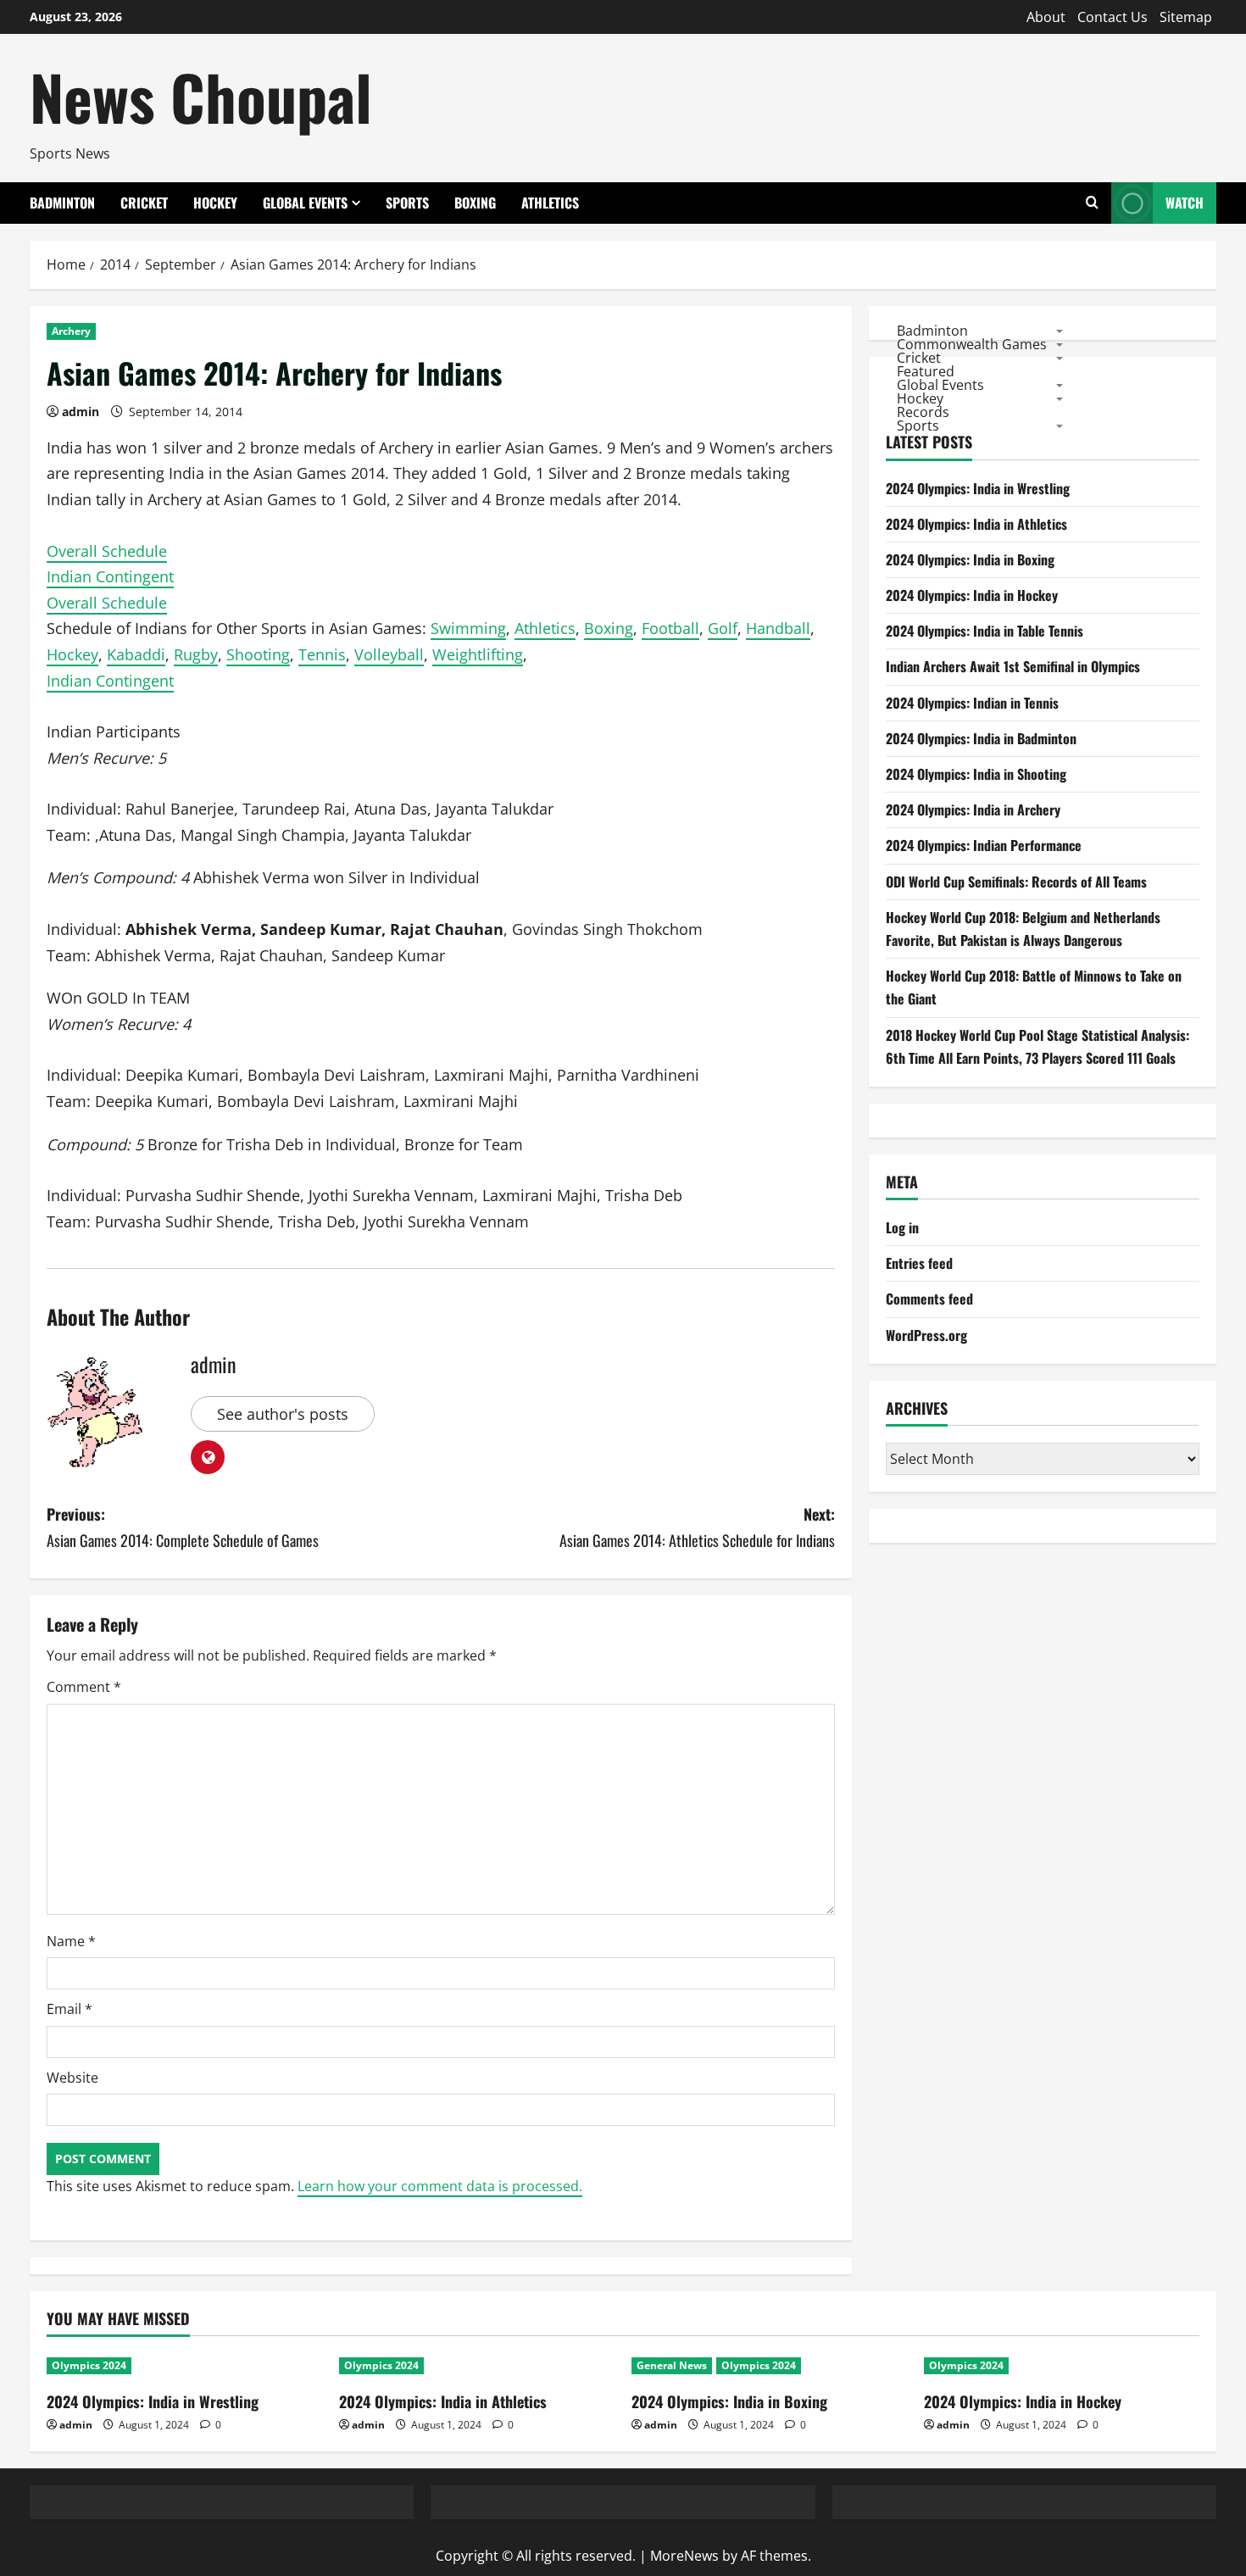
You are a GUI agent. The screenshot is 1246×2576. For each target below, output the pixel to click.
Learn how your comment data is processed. (440, 2186)
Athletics (550, 203)
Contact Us (1112, 17)
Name (71, 1941)
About (1046, 17)
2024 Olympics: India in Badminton (981, 738)
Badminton (62, 203)
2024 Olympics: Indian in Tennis (972, 703)
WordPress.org (926, 1335)
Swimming (468, 628)
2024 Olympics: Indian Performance (984, 845)
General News (672, 2365)
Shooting (258, 654)
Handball (778, 628)
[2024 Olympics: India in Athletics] (477, 2366)
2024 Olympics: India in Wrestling (978, 488)
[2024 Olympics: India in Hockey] (1062, 2366)
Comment (84, 1687)
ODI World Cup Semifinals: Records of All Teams (1016, 882)
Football (670, 628)
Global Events (305, 203)
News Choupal (201, 96)
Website (72, 2078)
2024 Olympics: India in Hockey (972, 595)
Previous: (183, 1527)
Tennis (322, 654)
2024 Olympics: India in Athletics (976, 524)
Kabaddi (136, 654)
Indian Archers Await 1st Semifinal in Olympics (1013, 667)
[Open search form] (1092, 203)
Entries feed (919, 1263)
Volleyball (389, 654)
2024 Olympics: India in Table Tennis (985, 631)
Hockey (215, 203)
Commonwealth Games (972, 343)
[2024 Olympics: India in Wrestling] (184, 2366)
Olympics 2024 (89, 2365)
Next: (697, 1527)
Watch (1185, 203)
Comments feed (929, 1299)
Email (70, 2009)
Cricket (144, 203)
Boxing (475, 203)
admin (81, 412)
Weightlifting (478, 654)
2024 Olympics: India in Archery (973, 810)
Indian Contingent (110, 576)
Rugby (196, 654)
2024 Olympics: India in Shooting (976, 774)
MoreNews (684, 2556)
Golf (723, 628)
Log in (902, 1227)
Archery (71, 331)
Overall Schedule (107, 551)
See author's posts (283, 1414)
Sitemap (1186, 17)
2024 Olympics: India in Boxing (970, 559)
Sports (407, 203)
